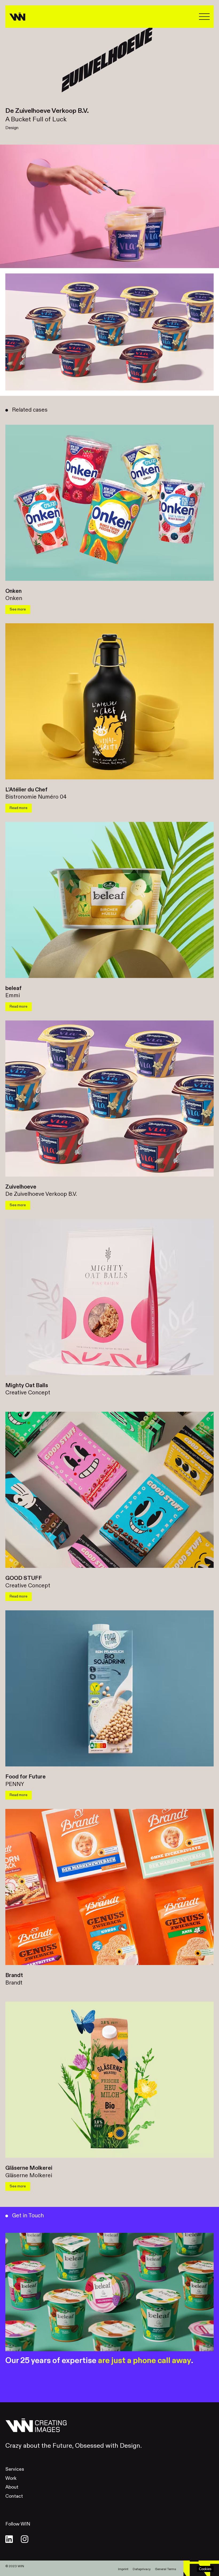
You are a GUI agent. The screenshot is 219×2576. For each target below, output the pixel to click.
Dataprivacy (142, 2569)
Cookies (205, 2569)
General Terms (165, 2569)
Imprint (123, 2569)
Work (11, 2478)
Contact (14, 2496)
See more (18, 609)
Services (15, 2469)
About (12, 2487)
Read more (19, 808)
